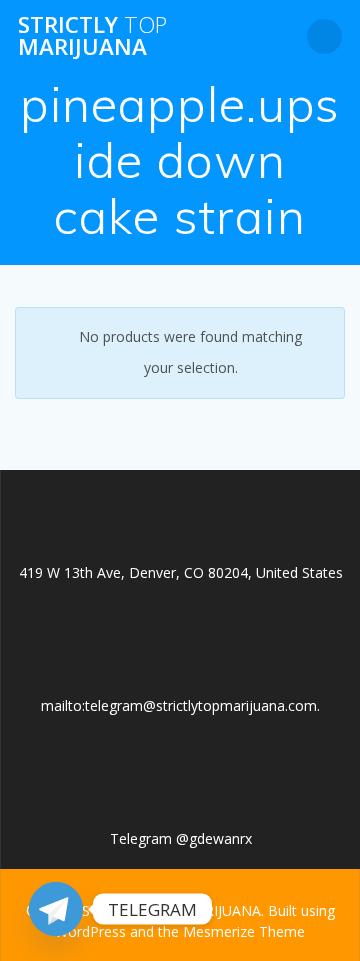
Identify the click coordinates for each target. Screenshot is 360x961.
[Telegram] (56, 909)
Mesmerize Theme (244, 931)
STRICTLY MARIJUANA (92, 36)
